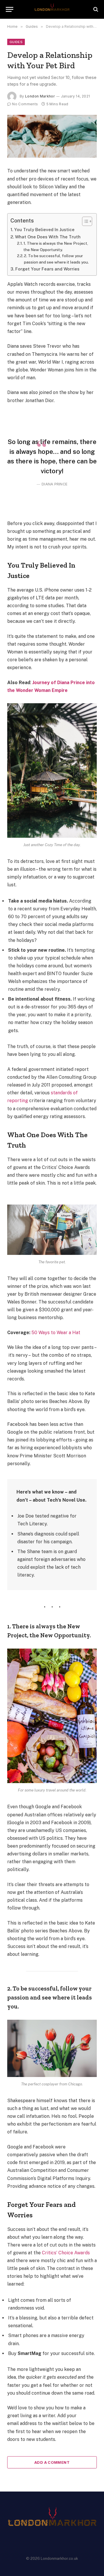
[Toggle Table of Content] (84, 221)
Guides (16, 42)
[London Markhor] (52, 9)
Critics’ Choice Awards (66, 2253)
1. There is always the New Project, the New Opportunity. (56, 246)
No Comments (25, 104)
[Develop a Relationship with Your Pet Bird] (52, 136)
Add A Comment (52, 2462)
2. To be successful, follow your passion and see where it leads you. (56, 259)
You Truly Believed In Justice (44, 230)
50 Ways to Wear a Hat (56, 1333)
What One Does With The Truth (48, 237)
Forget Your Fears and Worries (47, 269)
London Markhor (40, 96)
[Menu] (10, 9)
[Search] (95, 9)
